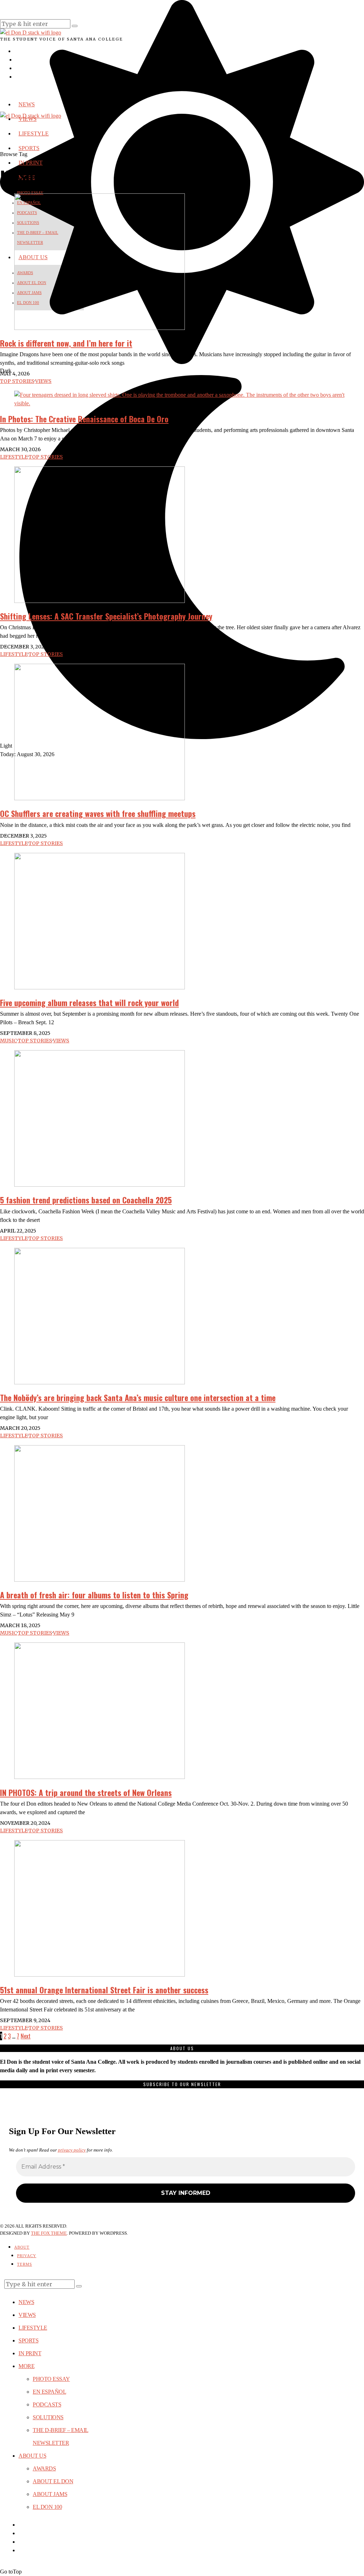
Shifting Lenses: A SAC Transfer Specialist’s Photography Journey (106, 616)
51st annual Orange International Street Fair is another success (104, 1990)
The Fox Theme (49, 2233)
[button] (75, 26)
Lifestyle (14, 457)
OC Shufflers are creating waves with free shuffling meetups (98, 813)
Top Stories (17, 381)
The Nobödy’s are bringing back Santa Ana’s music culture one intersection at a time (138, 1397)
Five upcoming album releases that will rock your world (89, 1003)
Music (9, 1041)
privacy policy (72, 2150)
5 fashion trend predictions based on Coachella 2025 (86, 1200)
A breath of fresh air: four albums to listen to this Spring (94, 1595)
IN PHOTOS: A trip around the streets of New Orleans (86, 1792)
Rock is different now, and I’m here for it (66, 343)
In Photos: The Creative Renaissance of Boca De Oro (84, 419)
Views (43, 381)
